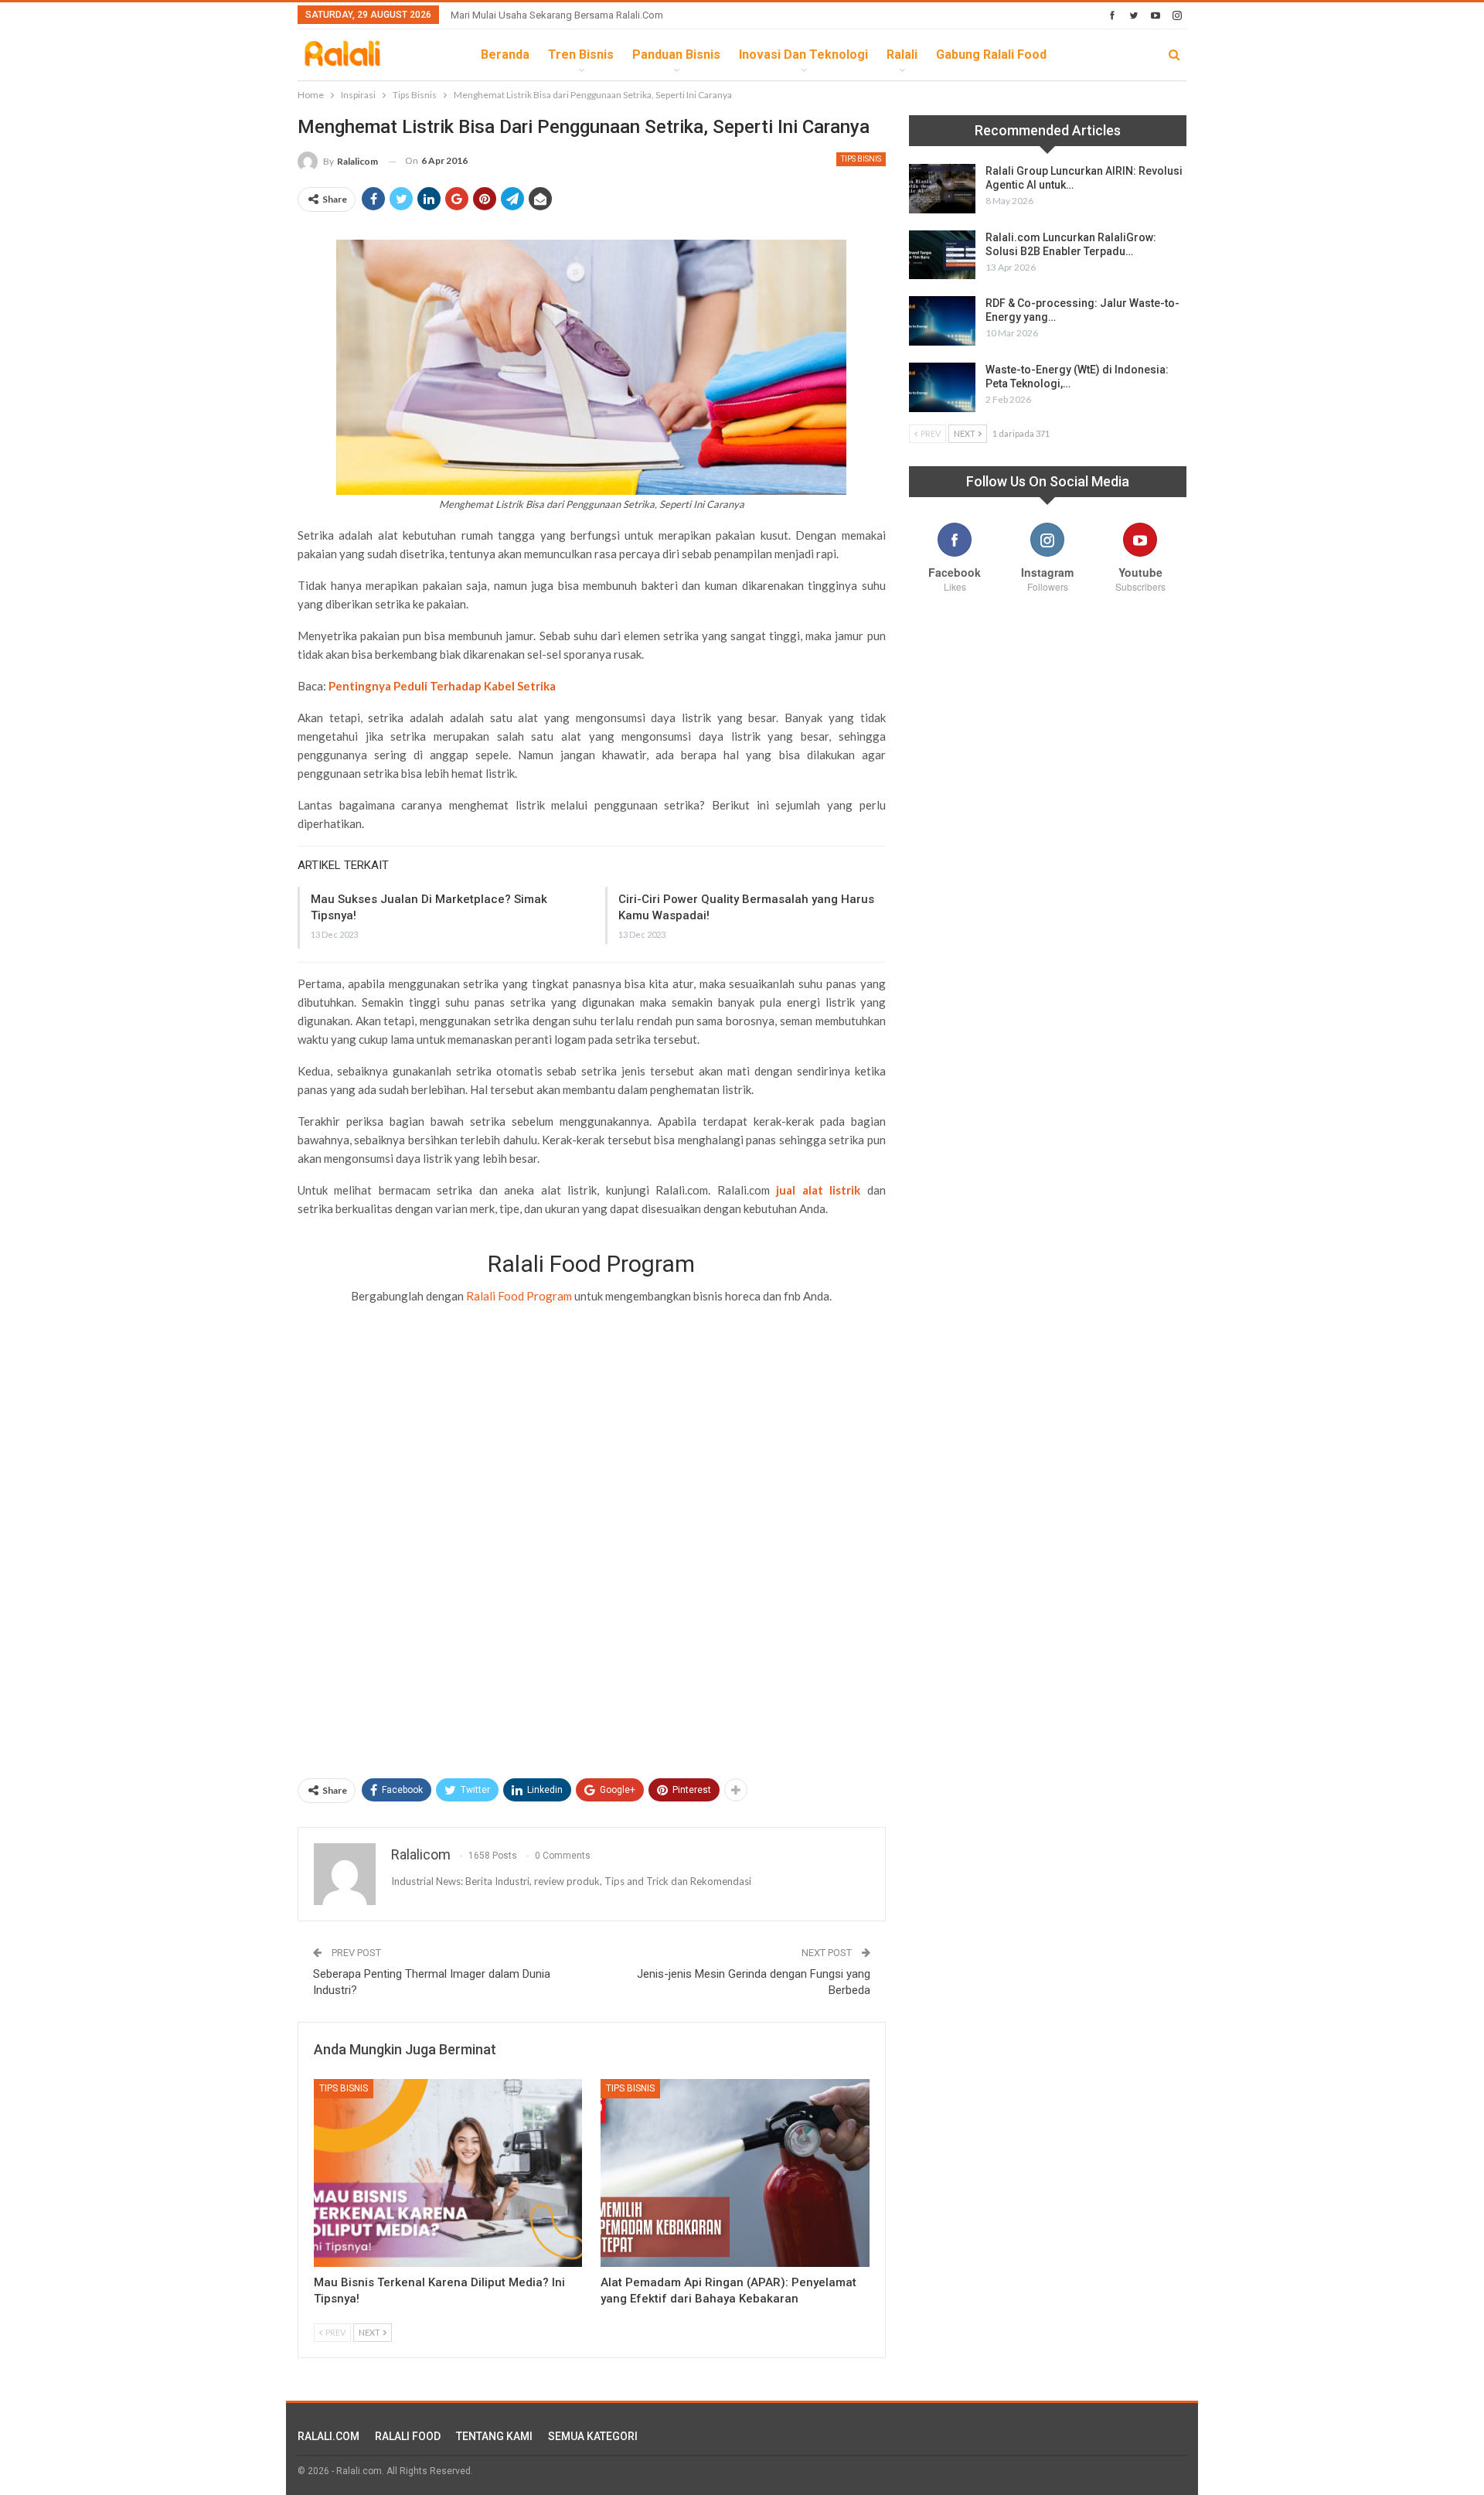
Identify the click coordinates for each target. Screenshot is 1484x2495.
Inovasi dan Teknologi (803, 55)
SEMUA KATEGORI (593, 2436)
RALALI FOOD (408, 2436)
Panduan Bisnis (676, 55)
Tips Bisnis (861, 159)
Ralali (902, 55)
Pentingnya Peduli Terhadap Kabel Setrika (442, 686)
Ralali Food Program (519, 1296)
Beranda (505, 55)
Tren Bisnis (581, 55)
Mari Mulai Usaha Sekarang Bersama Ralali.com (557, 15)
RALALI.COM (328, 2436)
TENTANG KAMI (494, 2436)
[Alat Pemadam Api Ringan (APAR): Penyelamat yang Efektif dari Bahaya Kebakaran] (735, 2173)
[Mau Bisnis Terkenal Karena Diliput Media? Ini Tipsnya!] (448, 2173)
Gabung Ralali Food (991, 55)
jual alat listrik (818, 1190)
